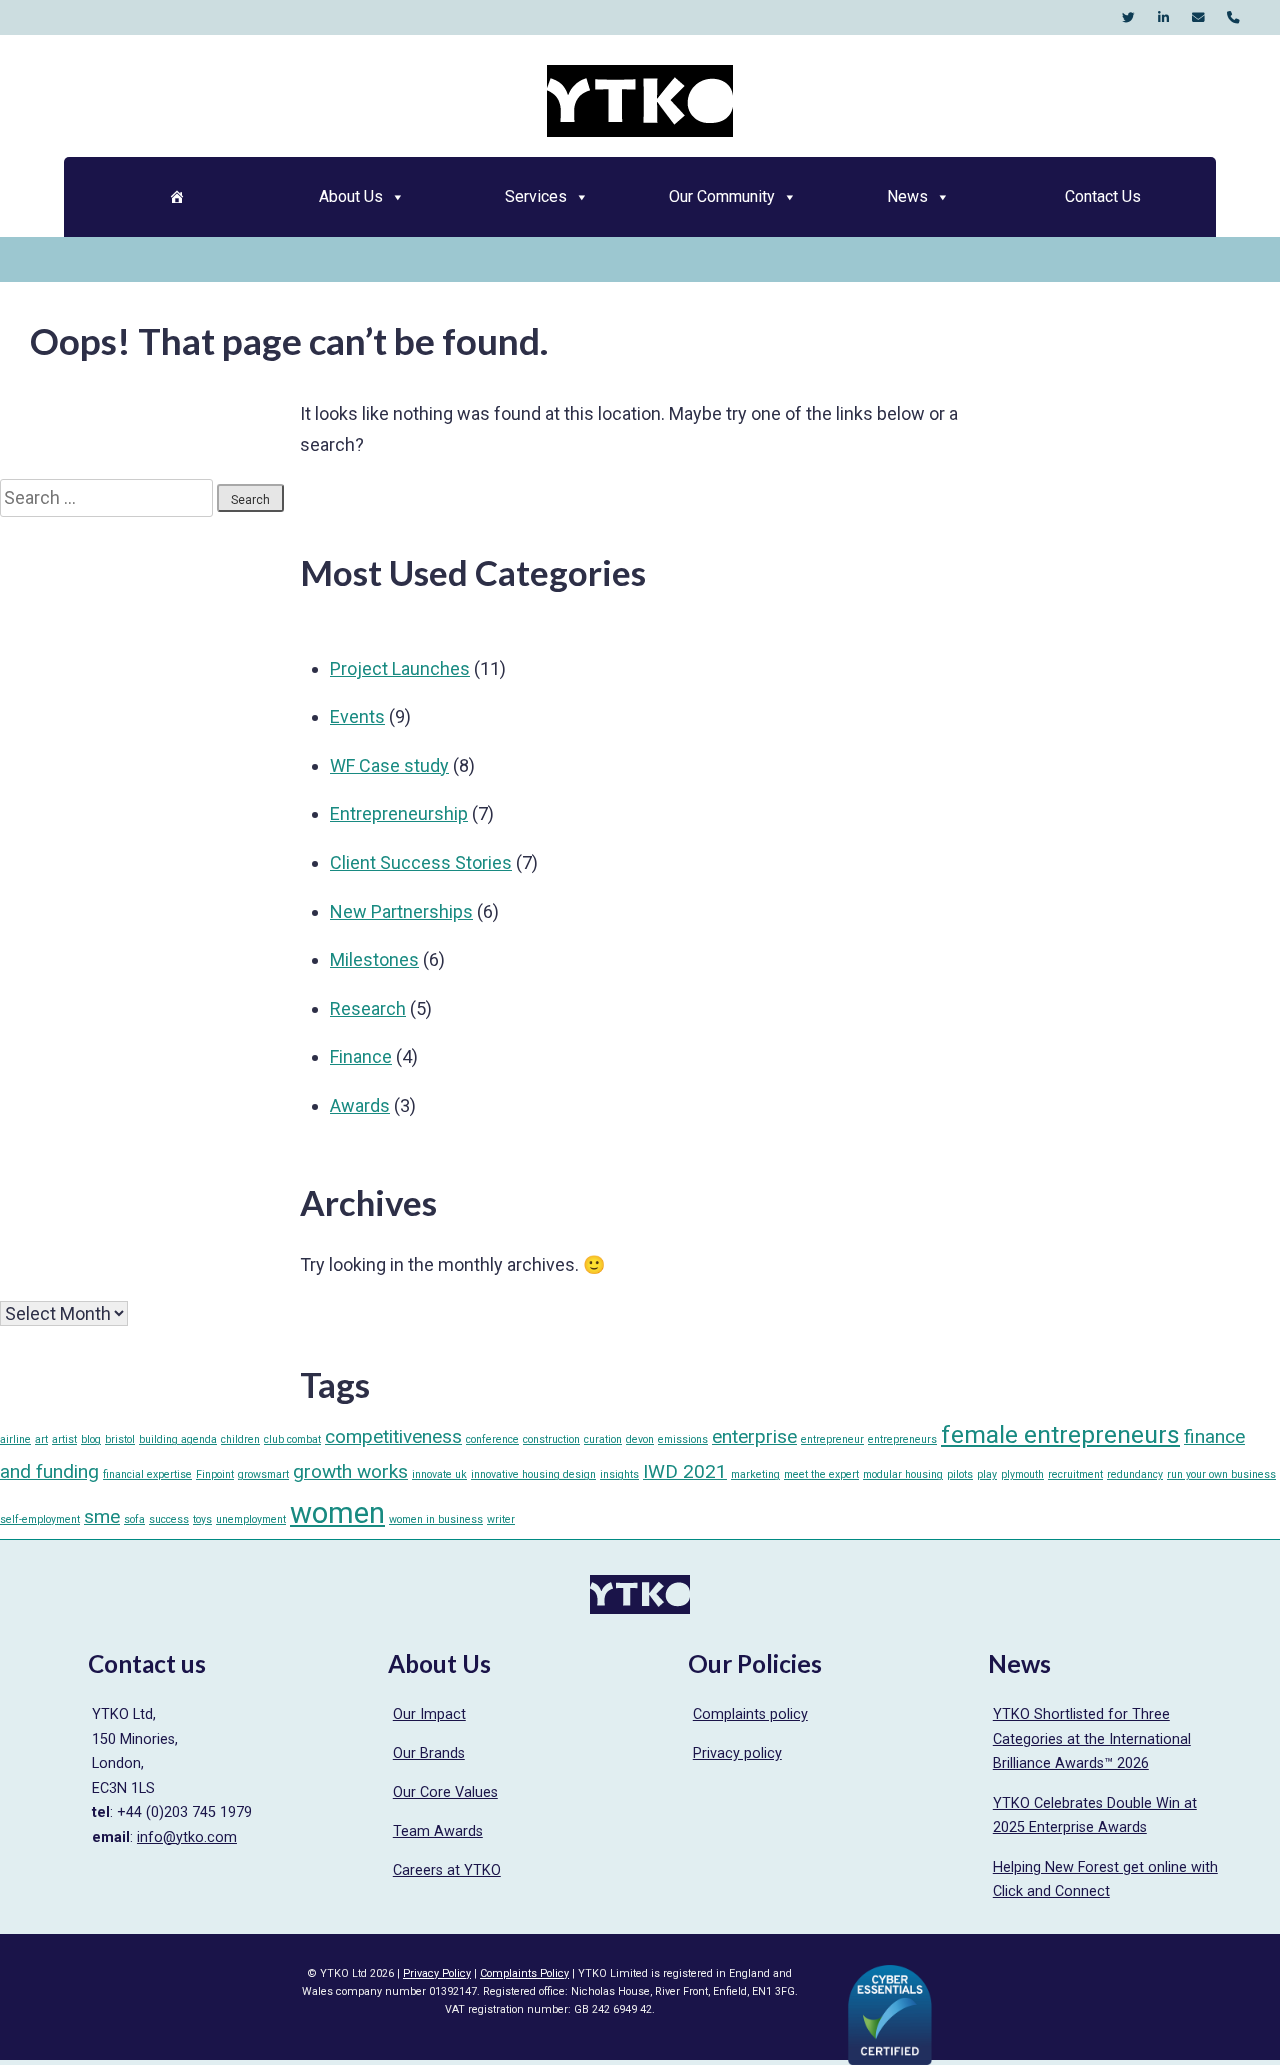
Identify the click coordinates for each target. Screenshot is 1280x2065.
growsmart (263, 1474)
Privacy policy (737, 1753)
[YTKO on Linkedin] (1163, 17)
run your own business (1221, 1474)
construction (551, 1439)
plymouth (1022, 1474)
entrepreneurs (902, 1439)
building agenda (178, 1439)
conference (492, 1439)
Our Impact (429, 1714)
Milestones (374, 959)
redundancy (1135, 1474)
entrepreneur (832, 1439)
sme (102, 1516)
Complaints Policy (524, 1973)
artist (64, 1439)
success (169, 1519)
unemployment (251, 1519)
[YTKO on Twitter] (1128, 17)
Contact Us (1103, 196)
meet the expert (821, 1474)
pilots (960, 1474)
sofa (134, 1519)
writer (501, 1519)
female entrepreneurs (1060, 1434)
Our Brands (429, 1753)
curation (603, 1439)
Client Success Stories (421, 862)
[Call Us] (1233, 17)
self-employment (40, 1519)
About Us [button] (351, 196)
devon (640, 1439)
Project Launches (400, 668)
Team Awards (438, 1831)
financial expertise (147, 1474)
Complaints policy (750, 1714)
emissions (683, 1439)
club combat (292, 1439)
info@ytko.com (187, 1837)
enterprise (754, 1436)
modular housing (903, 1474)
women (337, 1513)
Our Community (722, 196)
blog (91, 1439)
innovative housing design (533, 1474)
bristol (120, 1439)
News (907, 196)
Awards (360, 1105)
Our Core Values (445, 1792)
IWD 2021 (685, 1471)
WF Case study (389, 765)
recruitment (1075, 1474)
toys (202, 1519)
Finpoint (215, 1474)
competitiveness (393, 1436)
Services (536, 196)
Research (368, 1008)
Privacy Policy (437, 1973)
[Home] (176, 197)
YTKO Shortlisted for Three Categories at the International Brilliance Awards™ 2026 (1092, 1739)
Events (357, 716)
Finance (361, 1056)
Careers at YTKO (447, 1870)
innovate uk (439, 1474)
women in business (436, 1519)
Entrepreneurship (399, 813)
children (240, 1439)
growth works (350, 1471)
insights (619, 1474)
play (987, 1474)
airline (15, 1439)
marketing (755, 1474)
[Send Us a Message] (1198, 17)
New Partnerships (401, 911)
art (41, 1439)
